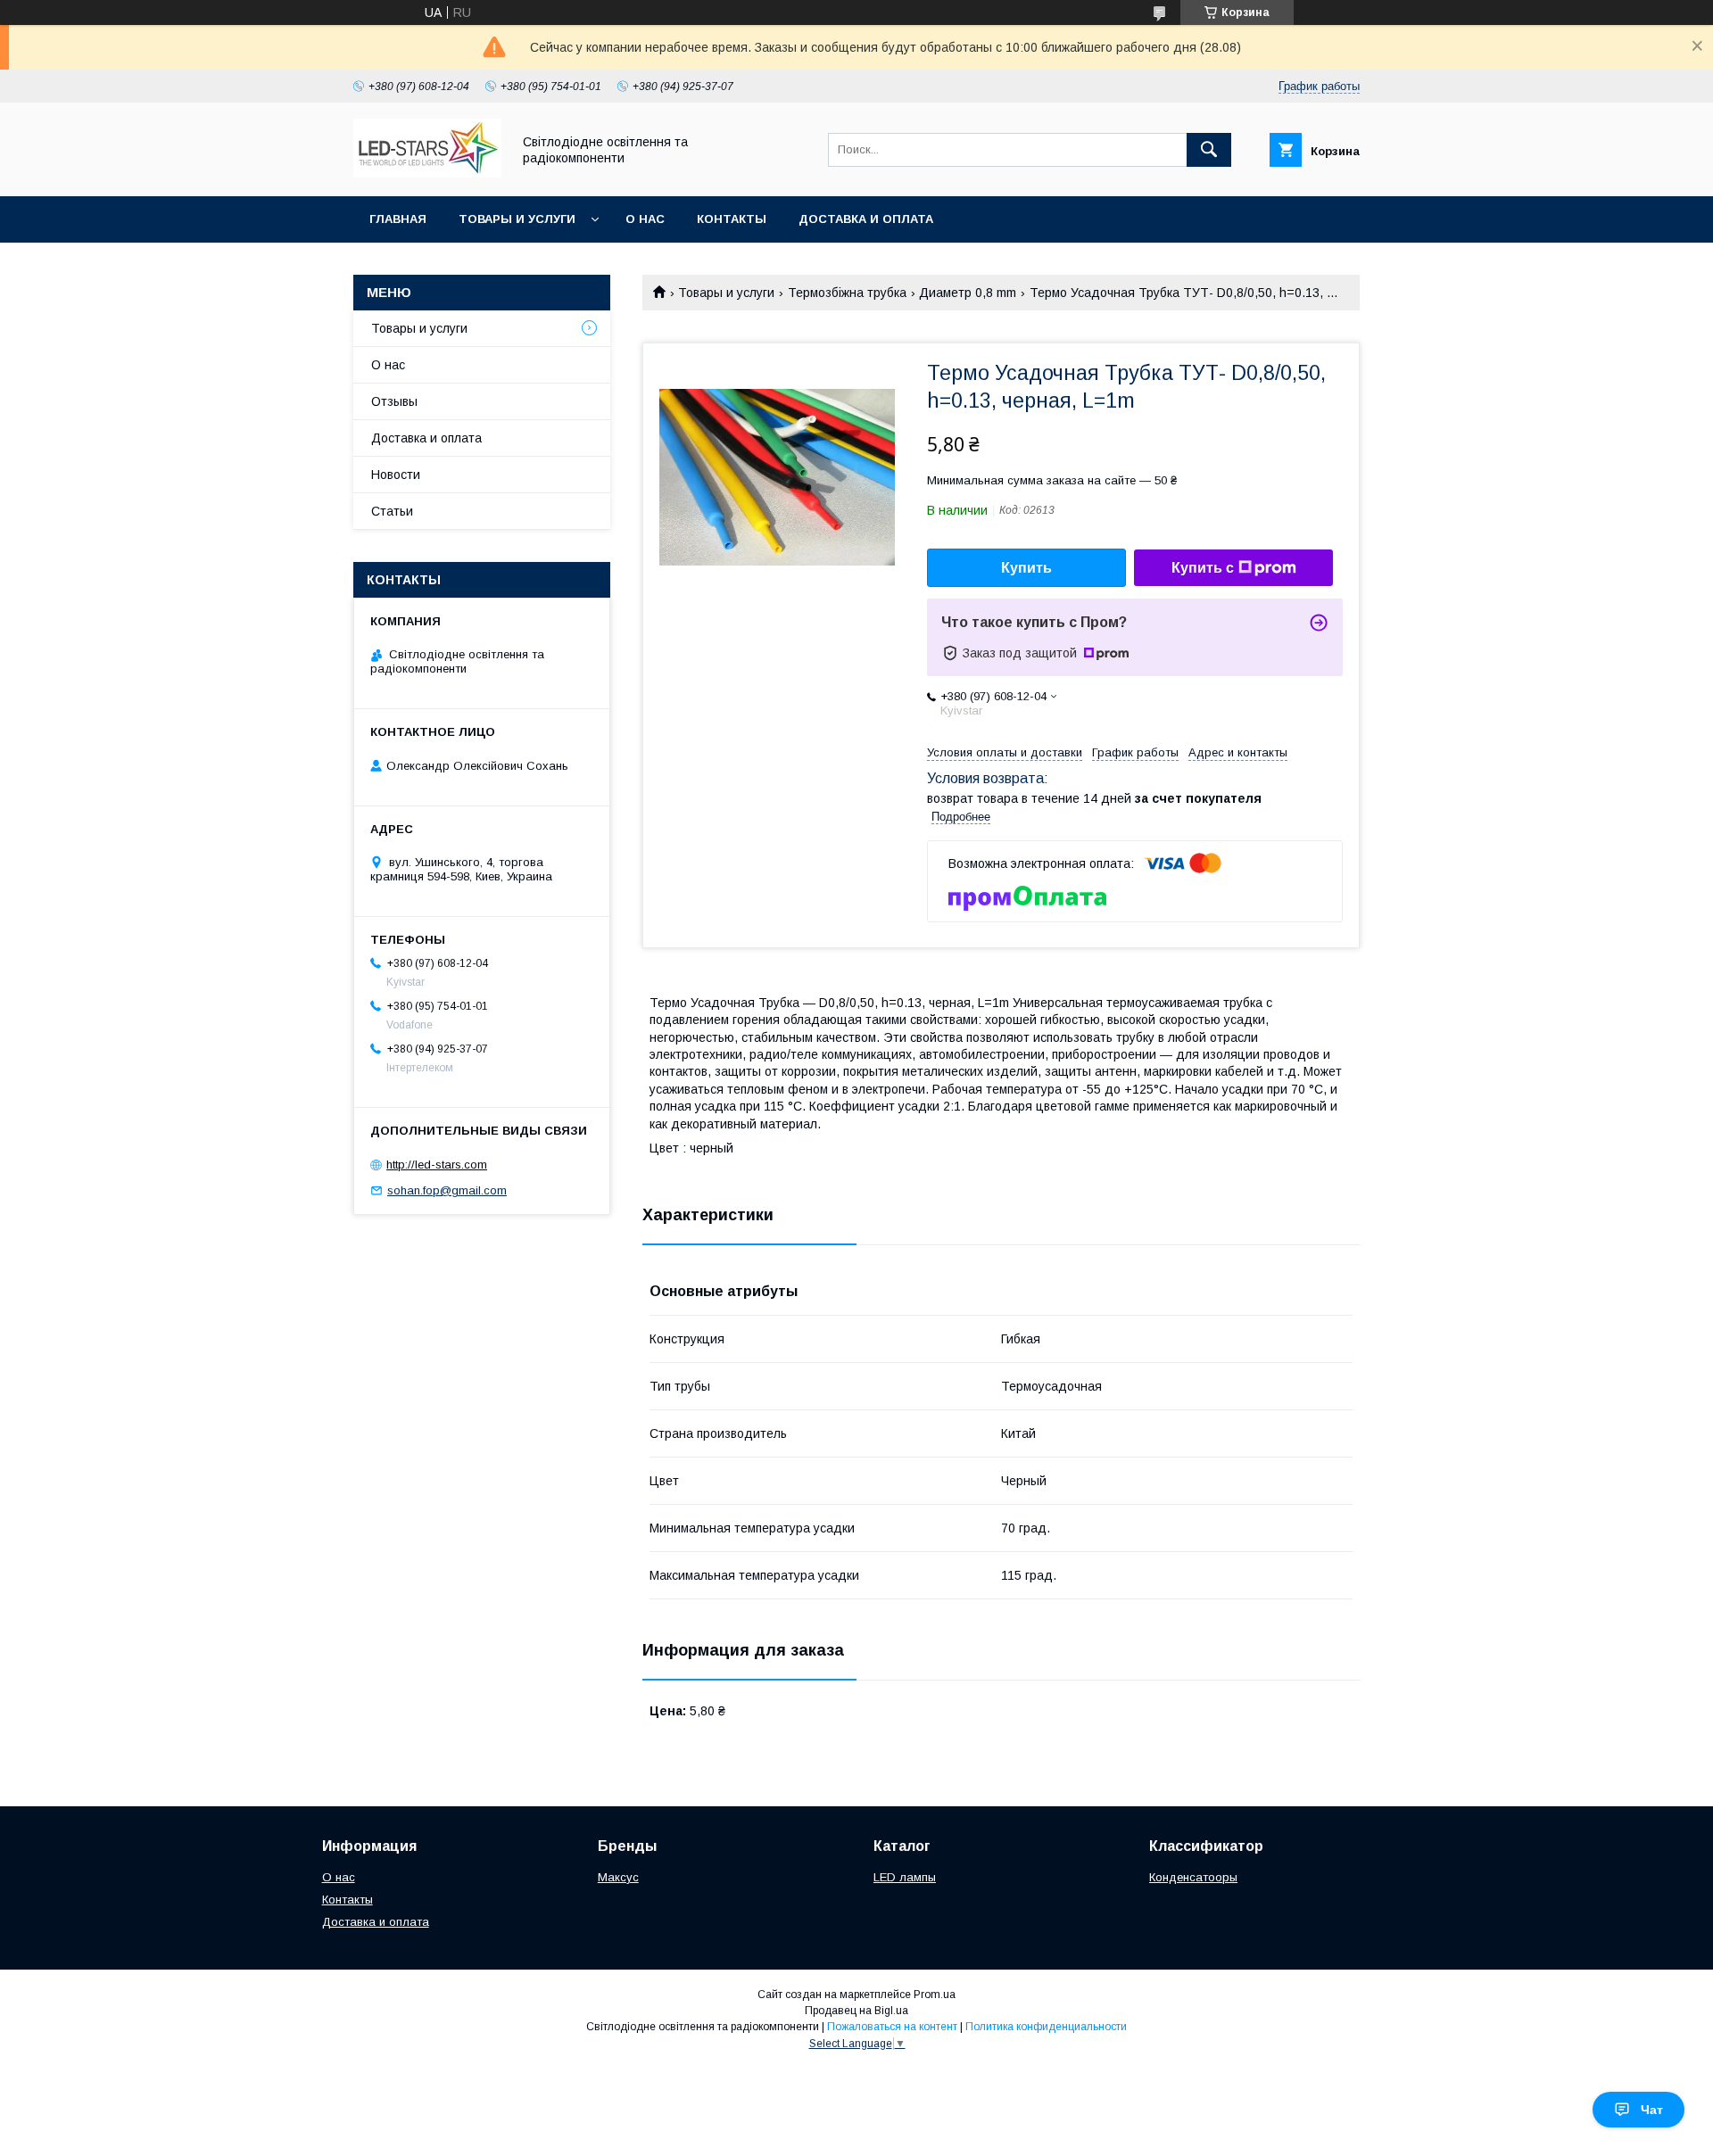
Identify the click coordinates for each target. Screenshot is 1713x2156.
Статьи (392, 511)
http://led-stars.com (437, 1165)
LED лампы (905, 1877)
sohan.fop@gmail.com (447, 1190)
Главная (398, 219)
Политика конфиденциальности (1046, 2027)
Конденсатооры (1193, 1877)
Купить (1026, 568)
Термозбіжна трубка (847, 293)
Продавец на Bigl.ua (856, 2011)
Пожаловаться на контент (892, 2027)
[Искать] (1209, 150)
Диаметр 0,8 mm (968, 293)
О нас (645, 219)
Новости (396, 475)
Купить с (1203, 568)
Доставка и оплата (866, 219)
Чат (1652, 2110)
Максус (618, 1877)
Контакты (732, 219)
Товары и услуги (517, 219)
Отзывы (394, 401)
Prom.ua (935, 1995)
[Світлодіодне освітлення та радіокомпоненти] (427, 173)
